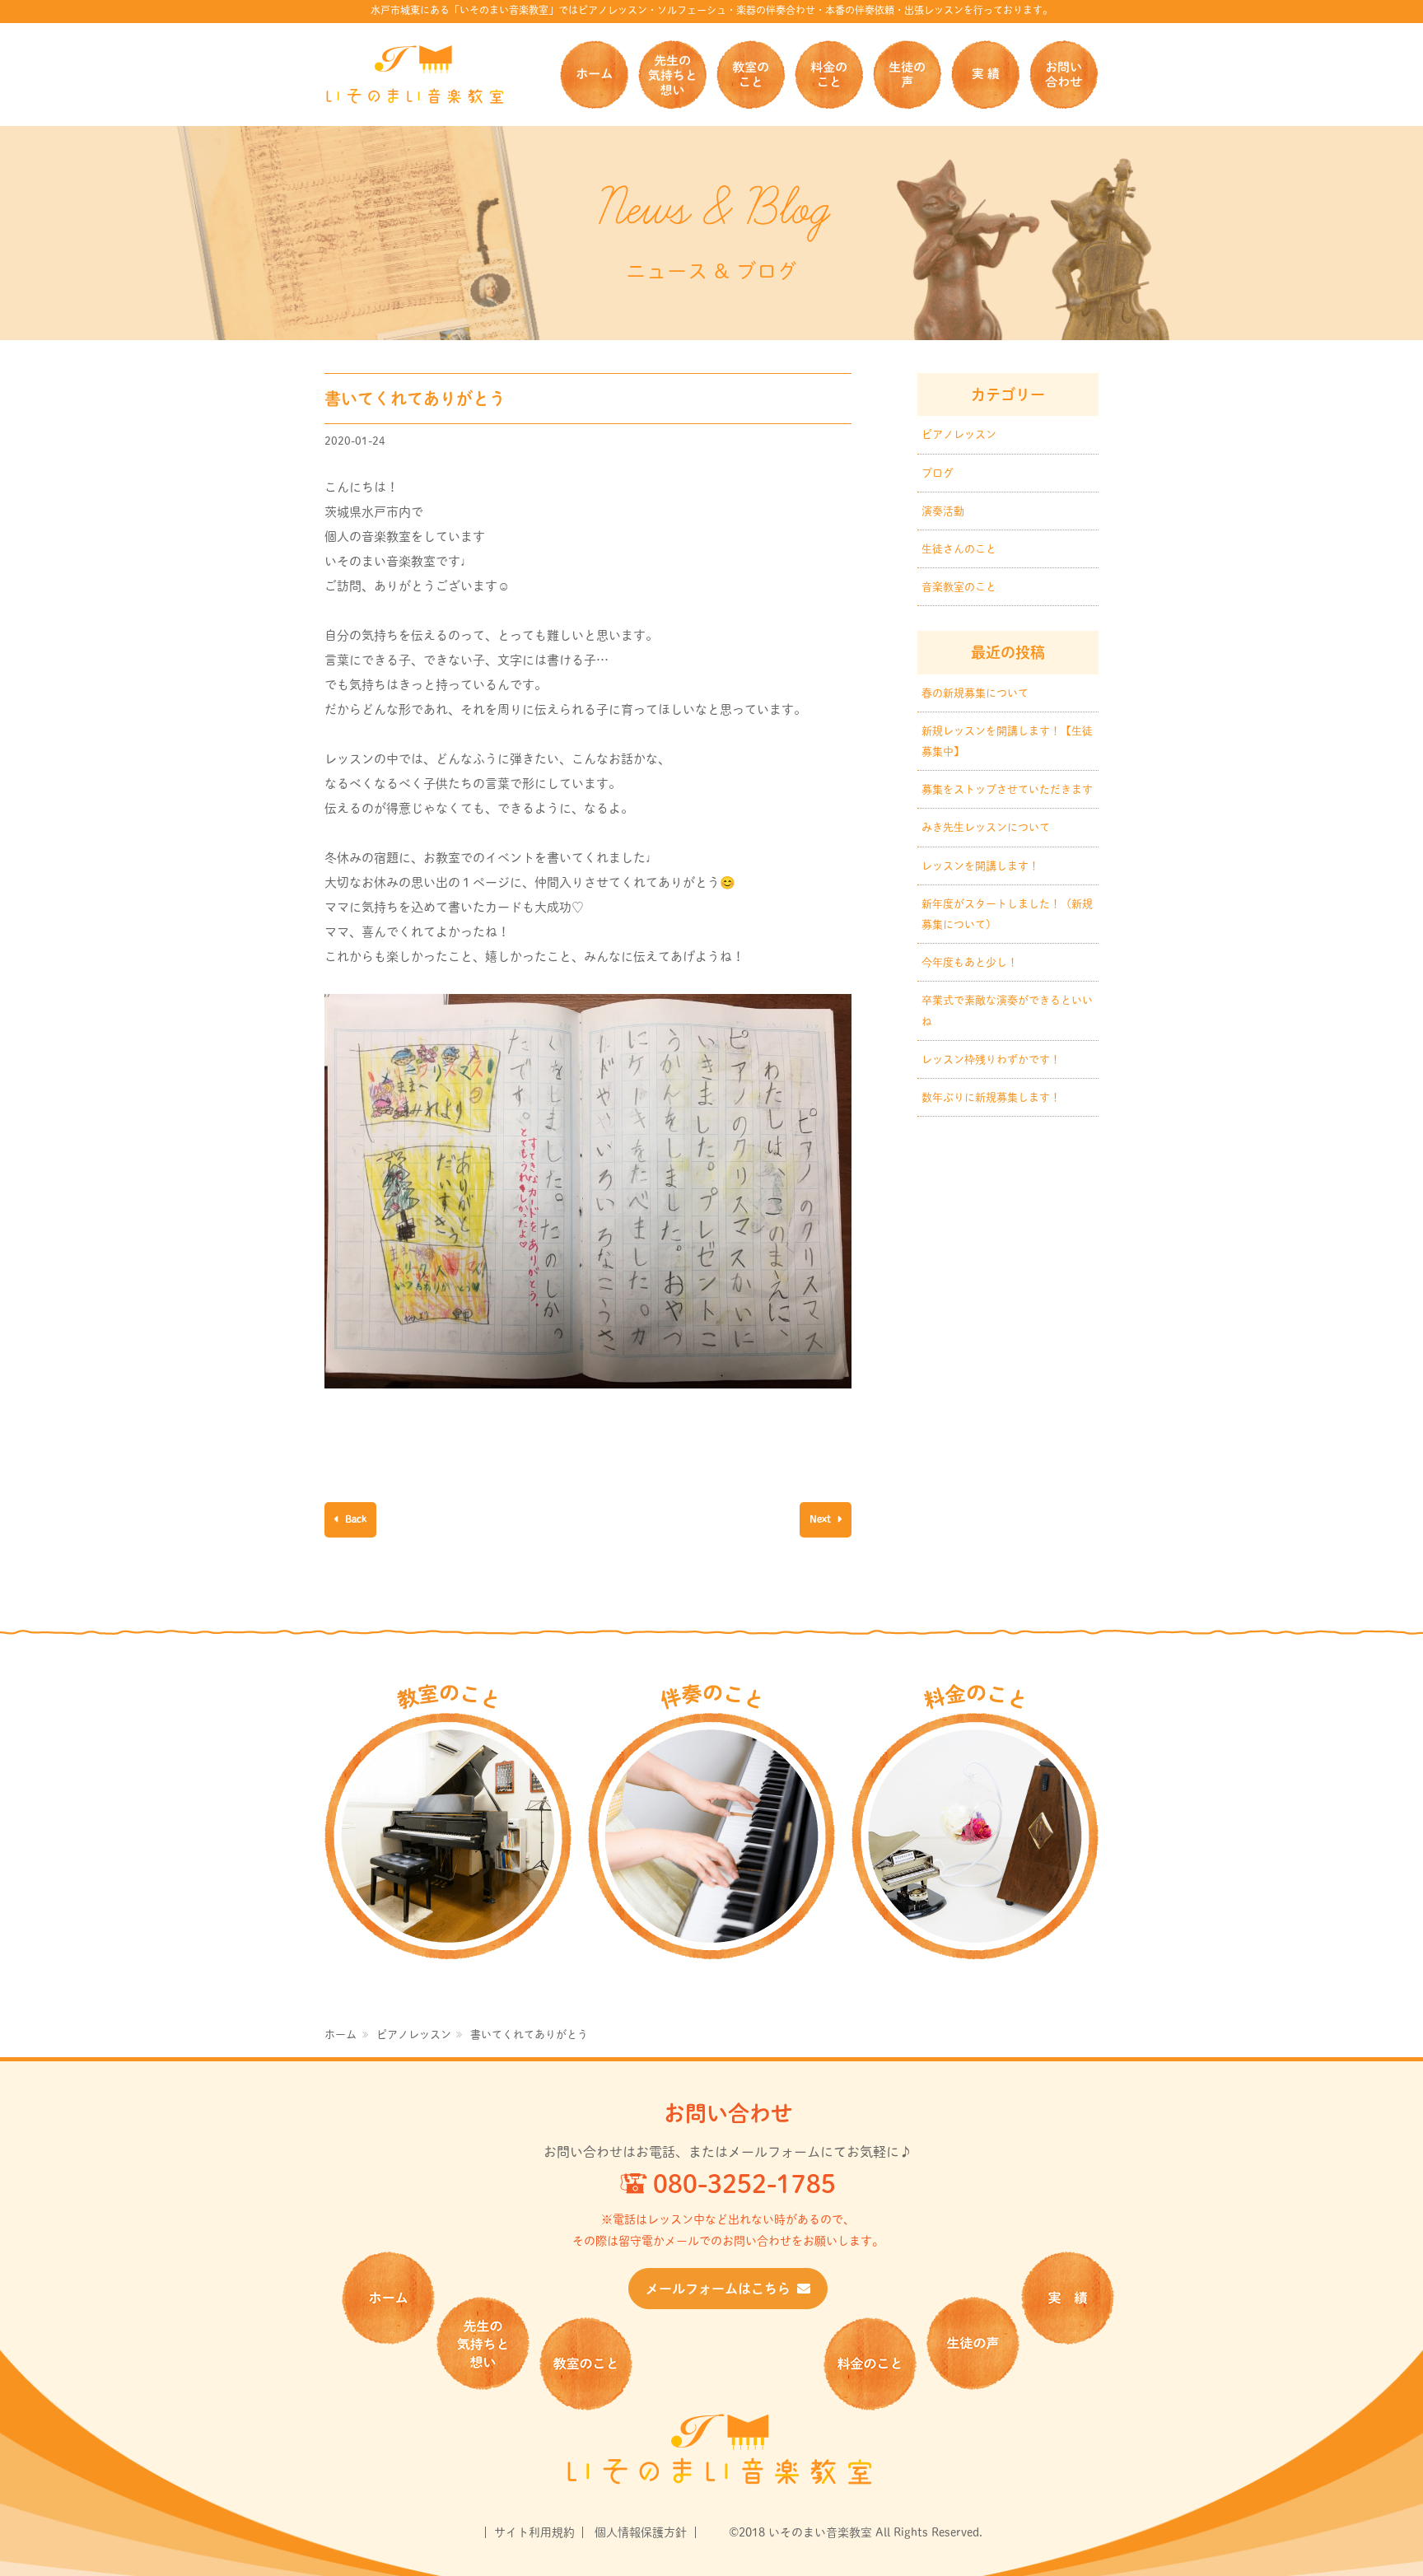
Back (355, 1519)
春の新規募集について (975, 693)
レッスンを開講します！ (980, 866)
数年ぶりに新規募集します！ (991, 1097)
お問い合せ (1064, 75)
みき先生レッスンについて (986, 827)
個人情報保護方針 (641, 2532)
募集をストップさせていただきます (1007, 789)
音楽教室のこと (959, 587)
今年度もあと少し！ (970, 962)
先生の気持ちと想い (672, 75)
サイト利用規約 (534, 2532)
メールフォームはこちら (718, 2289)
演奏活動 (943, 511)
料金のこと (829, 75)
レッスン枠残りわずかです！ (991, 1059)
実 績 (985, 75)
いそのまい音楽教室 (415, 75)
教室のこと (751, 75)
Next (821, 1519)
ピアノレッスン (959, 434)
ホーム (594, 75)
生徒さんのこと (959, 549)
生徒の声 (907, 75)
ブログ (938, 473)
